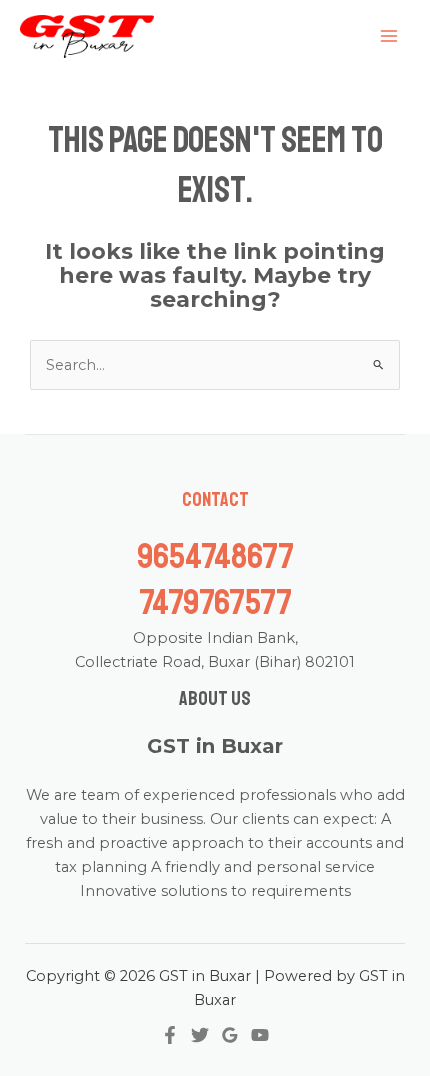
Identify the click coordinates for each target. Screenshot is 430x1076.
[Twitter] (200, 1035)
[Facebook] (170, 1035)
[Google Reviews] (230, 1035)
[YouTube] (260, 1035)
